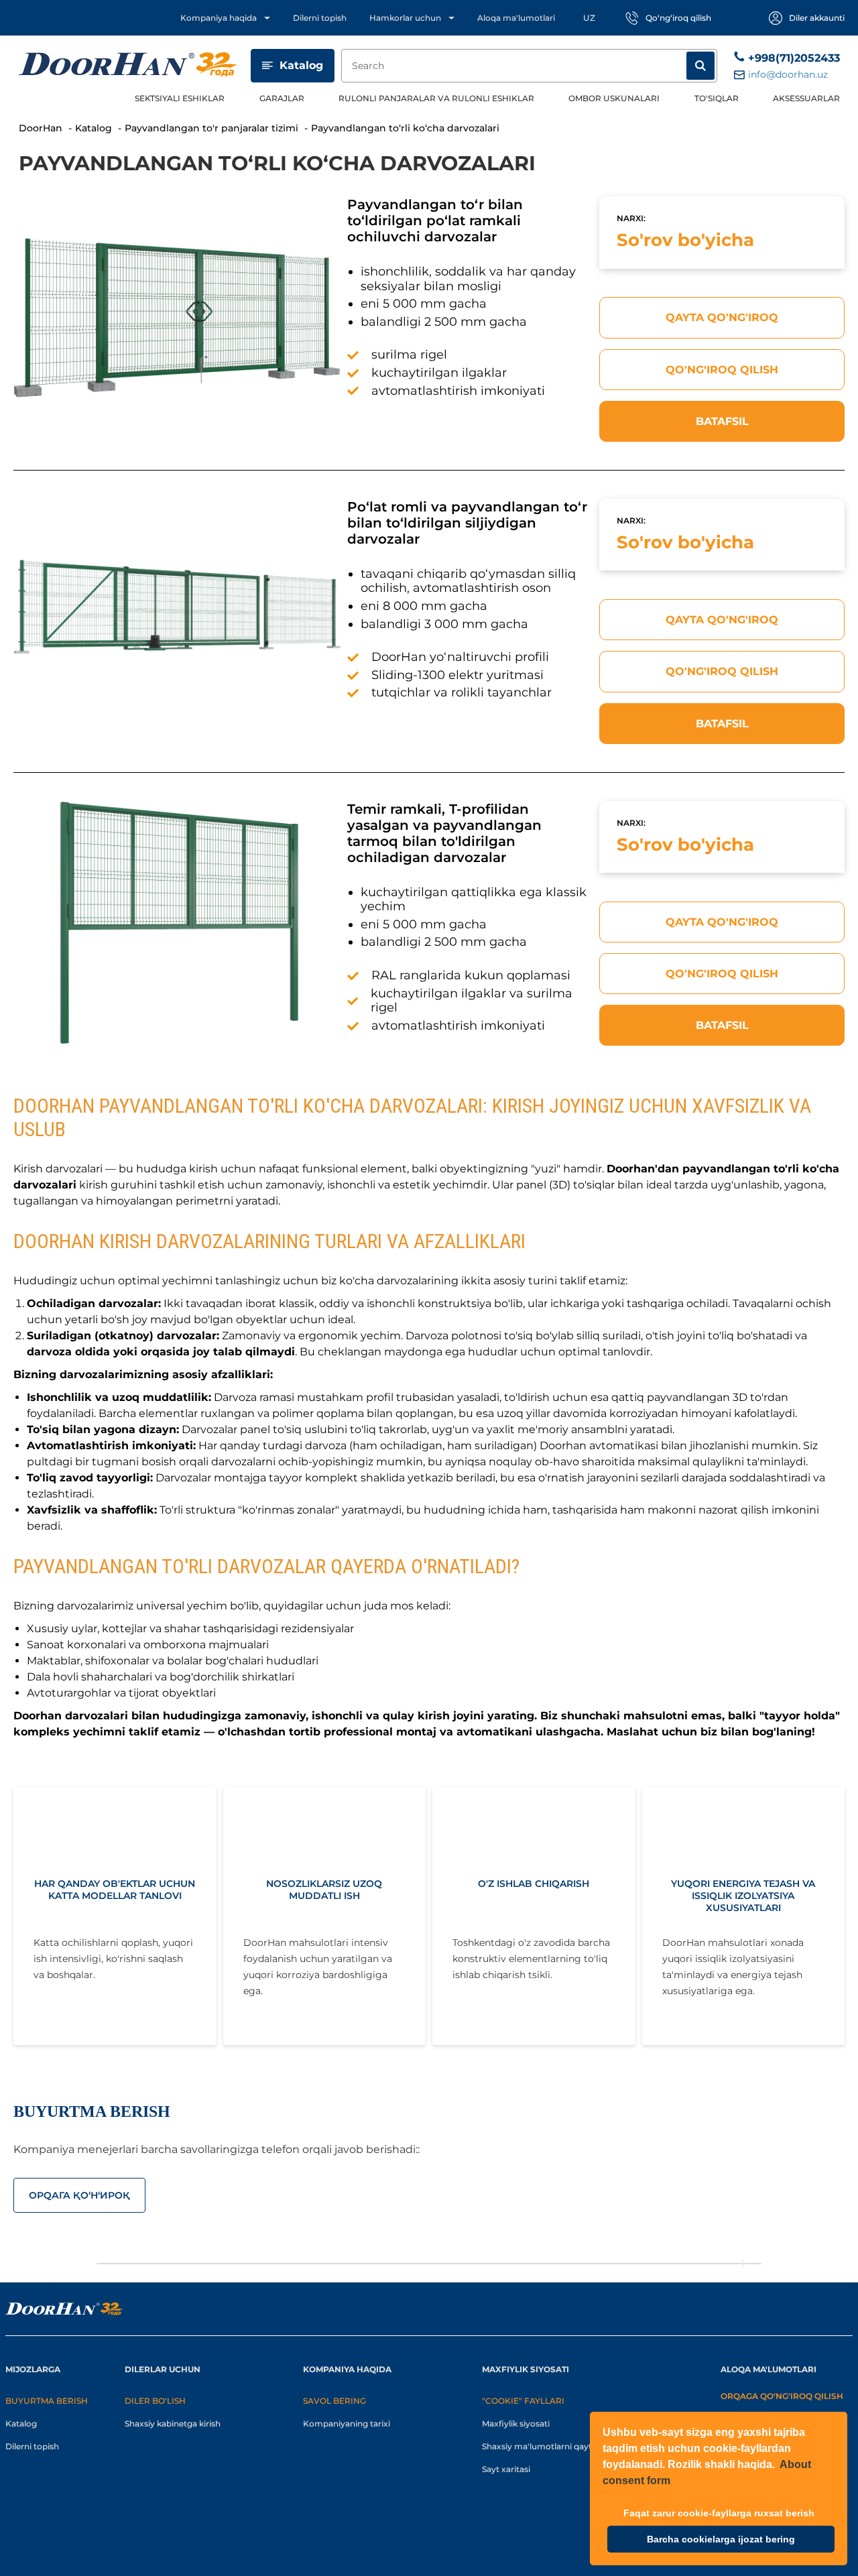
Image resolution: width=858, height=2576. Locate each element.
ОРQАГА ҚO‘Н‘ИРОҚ (79, 2195)
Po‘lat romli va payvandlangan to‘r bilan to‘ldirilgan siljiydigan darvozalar (467, 523)
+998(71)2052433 (794, 58)
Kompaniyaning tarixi (347, 2424)
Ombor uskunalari (614, 98)
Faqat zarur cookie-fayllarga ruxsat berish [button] (719, 2513)
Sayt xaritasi (506, 2469)
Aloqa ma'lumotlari (516, 18)
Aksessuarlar (806, 98)
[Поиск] (700, 66)
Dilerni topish (320, 18)
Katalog (301, 65)
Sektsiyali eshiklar (180, 98)
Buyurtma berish (47, 2401)
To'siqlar (717, 98)
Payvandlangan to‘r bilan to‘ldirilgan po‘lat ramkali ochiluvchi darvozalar (435, 221)
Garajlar (282, 98)
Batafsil (722, 421)
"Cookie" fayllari (523, 2401)
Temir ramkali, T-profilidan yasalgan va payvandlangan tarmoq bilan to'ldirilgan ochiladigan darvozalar (444, 833)
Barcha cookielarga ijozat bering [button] (721, 2539)
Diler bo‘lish (155, 2401)
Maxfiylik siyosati (516, 2424)
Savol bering (334, 2401)
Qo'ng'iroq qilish (722, 370)
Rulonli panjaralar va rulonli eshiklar (436, 98)
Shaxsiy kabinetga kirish (173, 2424)
